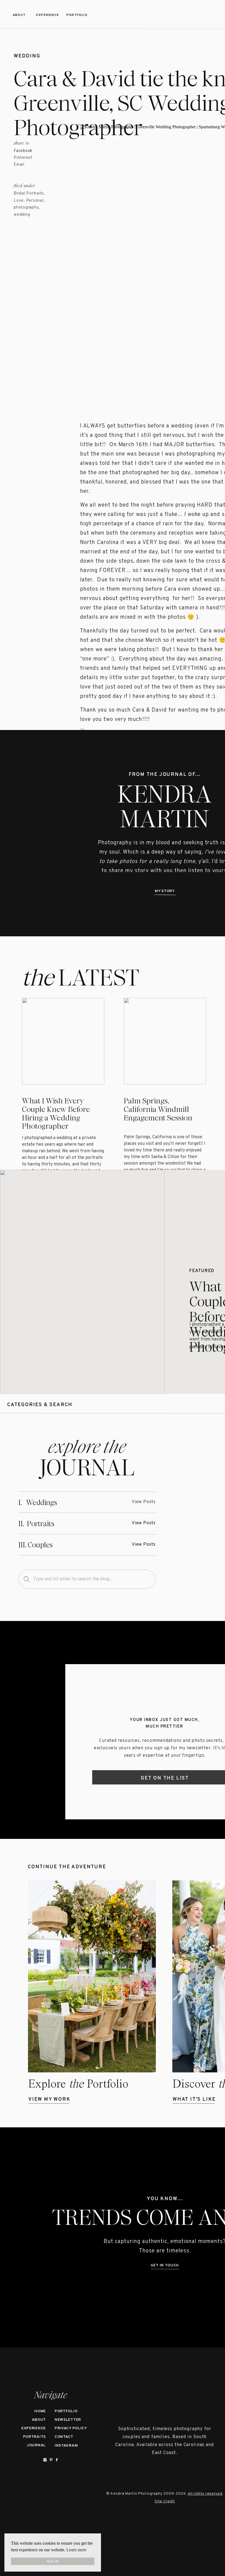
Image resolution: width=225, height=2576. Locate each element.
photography (26, 208)
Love (19, 201)
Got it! (53, 2561)
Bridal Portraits (29, 194)
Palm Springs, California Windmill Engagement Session (158, 1109)
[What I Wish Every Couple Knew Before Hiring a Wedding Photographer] (82, 1282)
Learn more (76, 2550)
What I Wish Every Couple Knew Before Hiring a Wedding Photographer (56, 1114)
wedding (27, 56)
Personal (35, 201)
